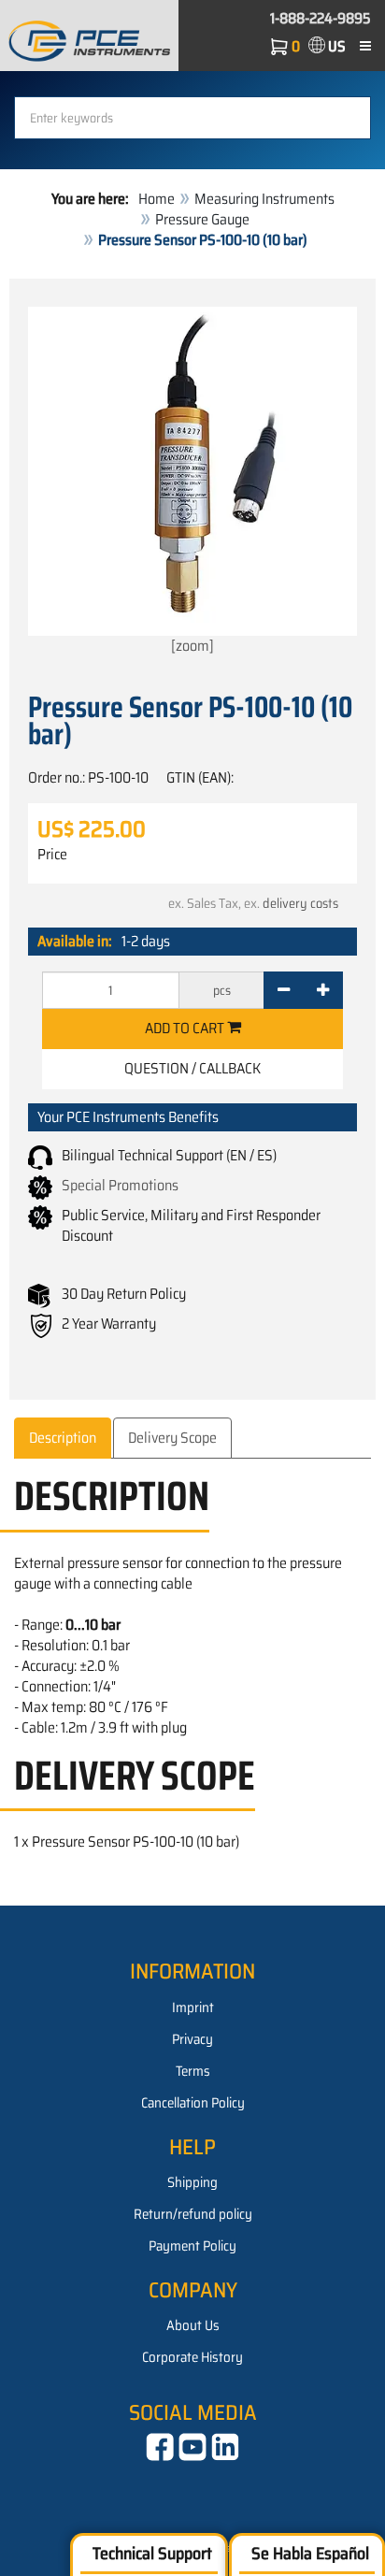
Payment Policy (192, 2246)
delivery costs (300, 903)
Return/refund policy (193, 2214)
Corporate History (192, 2357)
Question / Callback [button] (192, 1068)
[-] (284, 990)
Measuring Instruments (264, 199)
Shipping (192, 2182)
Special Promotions (120, 1185)
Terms (193, 2071)
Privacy (192, 2039)
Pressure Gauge (202, 219)
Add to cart (186, 1028)
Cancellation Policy (193, 2103)
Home (157, 199)
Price (52, 855)
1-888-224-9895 (321, 18)
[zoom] (192, 646)
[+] (323, 990)
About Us (193, 2325)
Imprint (193, 2008)
